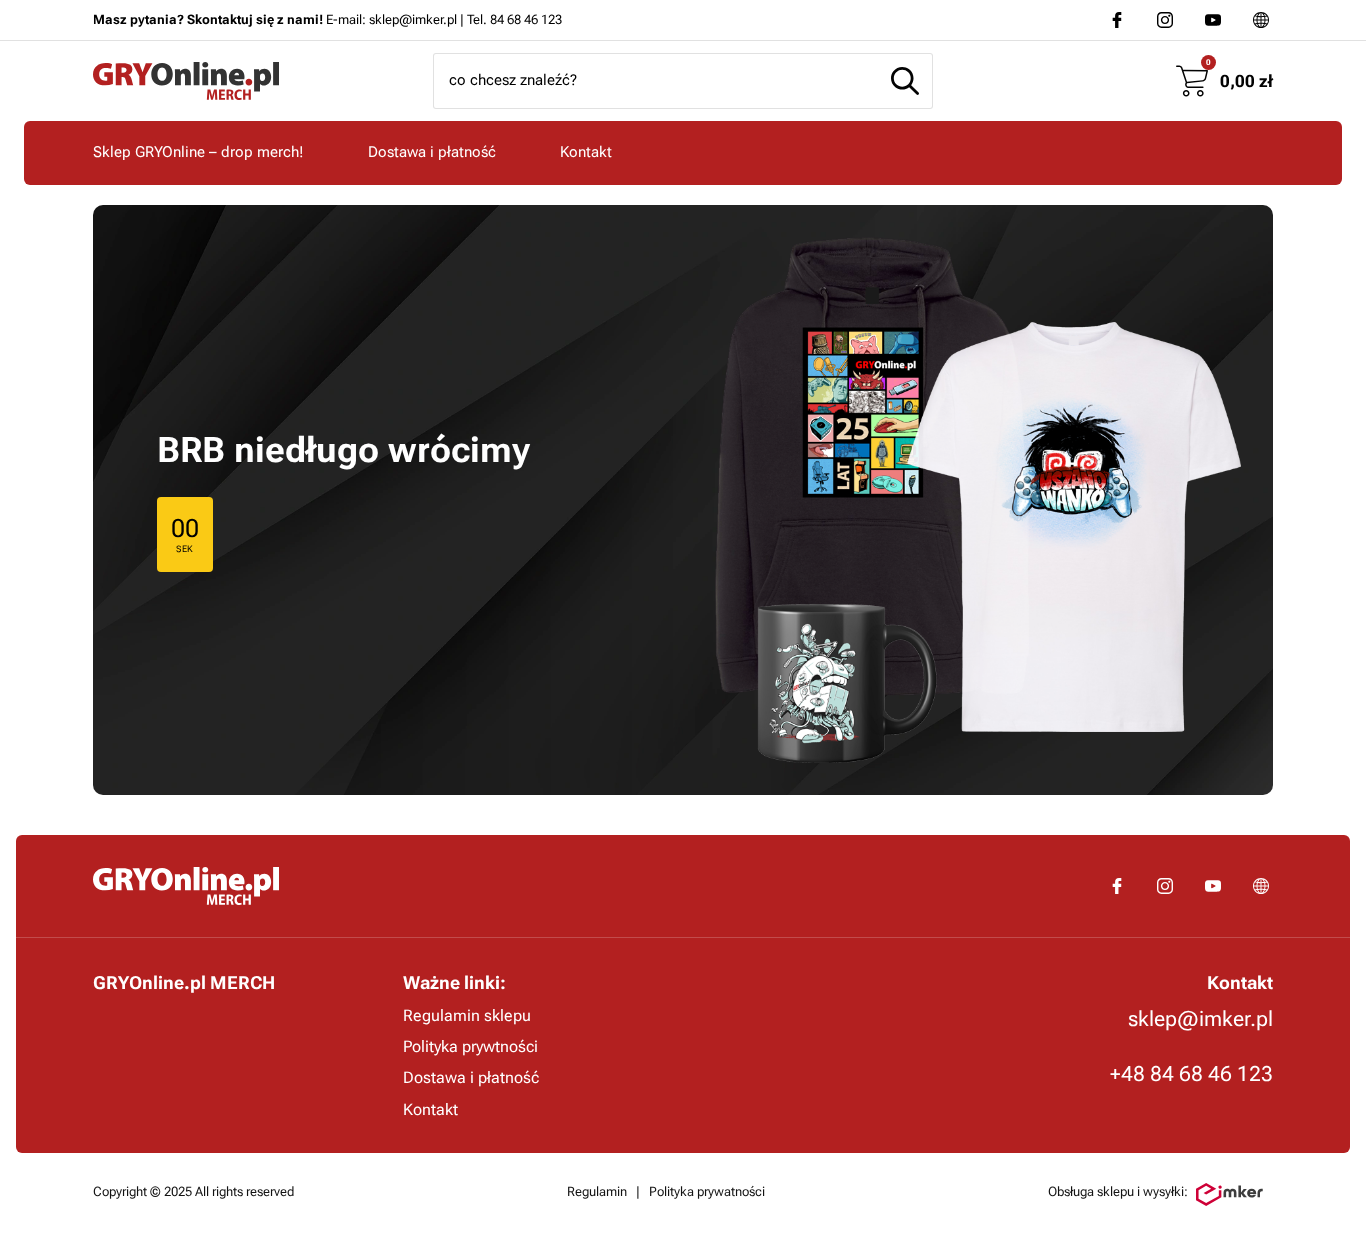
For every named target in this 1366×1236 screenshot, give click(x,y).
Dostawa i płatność (432, 152)
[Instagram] (1165, 20)
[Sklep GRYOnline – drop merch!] (186, 886)
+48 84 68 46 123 (1191, 1074)
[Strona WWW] (1261, 20)
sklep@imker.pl (1200, 1019)
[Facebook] (1117, 20)
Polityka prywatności (707, 1191)
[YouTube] (1213, 20)
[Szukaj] (905, 81)
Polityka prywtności (470, 1046)
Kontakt (586, 152)
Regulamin (597, 1191)
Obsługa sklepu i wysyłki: (1118, 1191)
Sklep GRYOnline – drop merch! (198, 152)
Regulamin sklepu (467, 1015)
